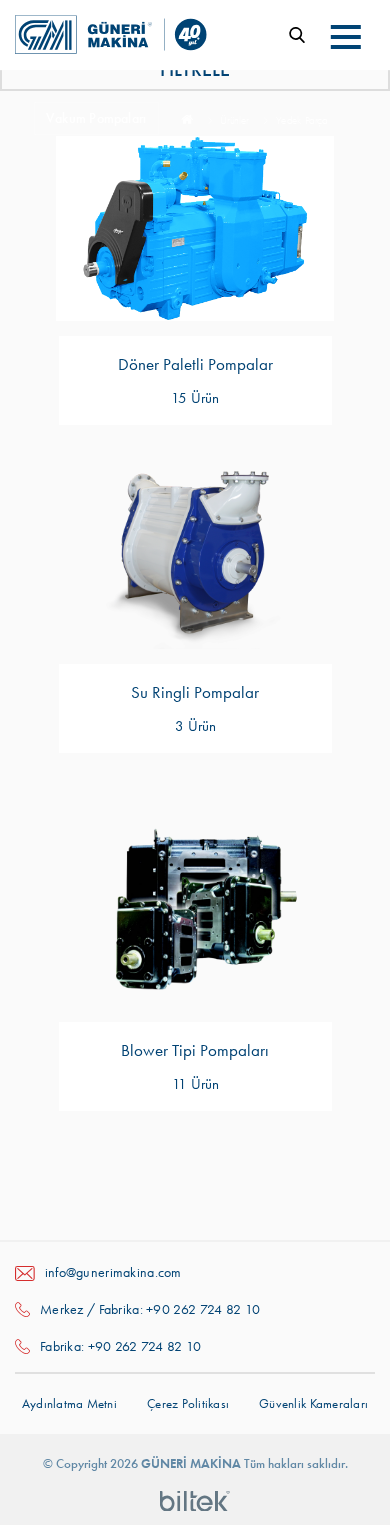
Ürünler (234, 121)
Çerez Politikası (188, 1403)
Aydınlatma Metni (69, 1403)
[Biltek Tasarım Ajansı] (195, 1500)
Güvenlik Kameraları (313, 1403)
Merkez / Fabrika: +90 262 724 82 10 (150, 1309)
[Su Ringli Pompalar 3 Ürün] (195, 556)
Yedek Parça (301, 121)
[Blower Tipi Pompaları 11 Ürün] (195, 914)
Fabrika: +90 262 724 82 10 (121, 1346)
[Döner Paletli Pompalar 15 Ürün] (195, 228)
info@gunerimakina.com (113, 1272)
